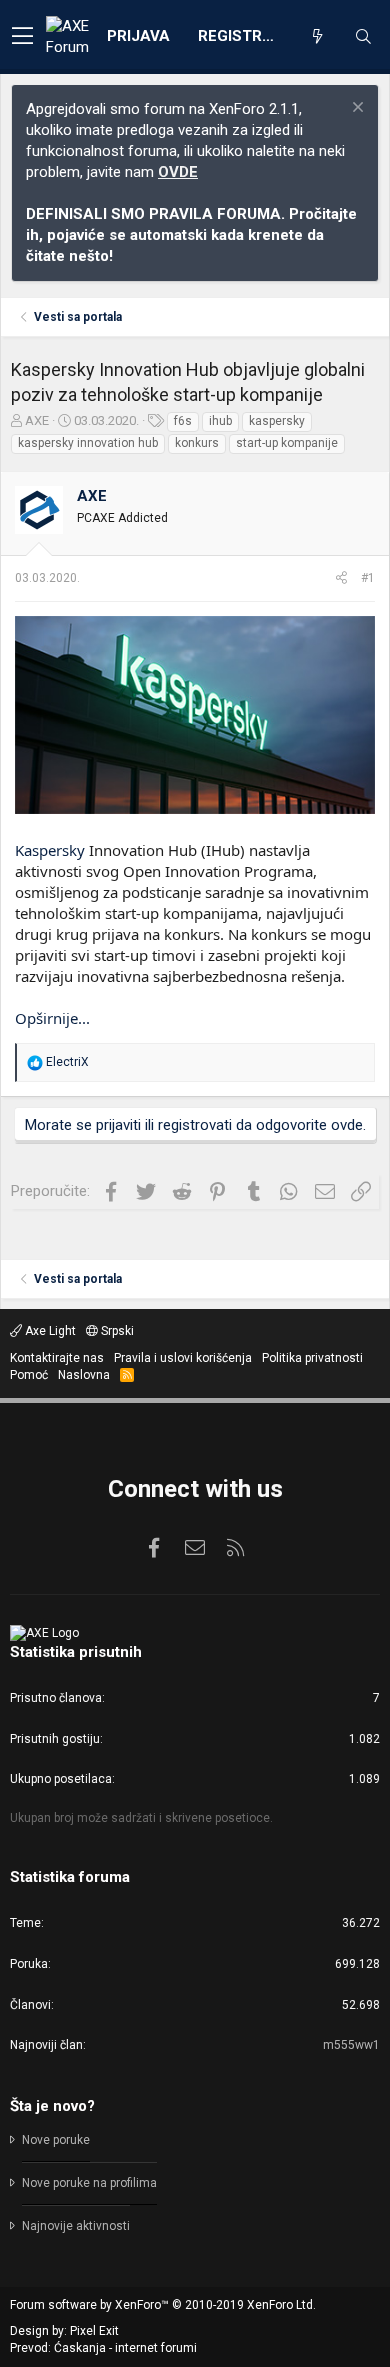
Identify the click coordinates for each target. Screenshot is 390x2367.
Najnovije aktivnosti (76, 2226)
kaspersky (277, 421)
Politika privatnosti (312, 1358)
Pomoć (29, 1375)
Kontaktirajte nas (57, 1358)
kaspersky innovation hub (88, 443)
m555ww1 (351, 2045)
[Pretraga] (363, 37)
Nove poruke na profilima (89, 2183)
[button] (22, 37)
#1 (368, 578)
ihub (220, 421)
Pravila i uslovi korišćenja (183, 1358)
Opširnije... (52, 1018)
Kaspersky (50, 850)
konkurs (197, 443)
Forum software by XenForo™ (163, 2305)
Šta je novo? (52, 2106)
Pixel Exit (94, 2331)
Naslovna (84, 1375)
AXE (37, 420)
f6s (183, 421)
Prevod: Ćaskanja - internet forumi (103, 2348)
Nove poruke (56, 2140)
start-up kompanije (287, 443)
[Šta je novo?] (317, 37)
